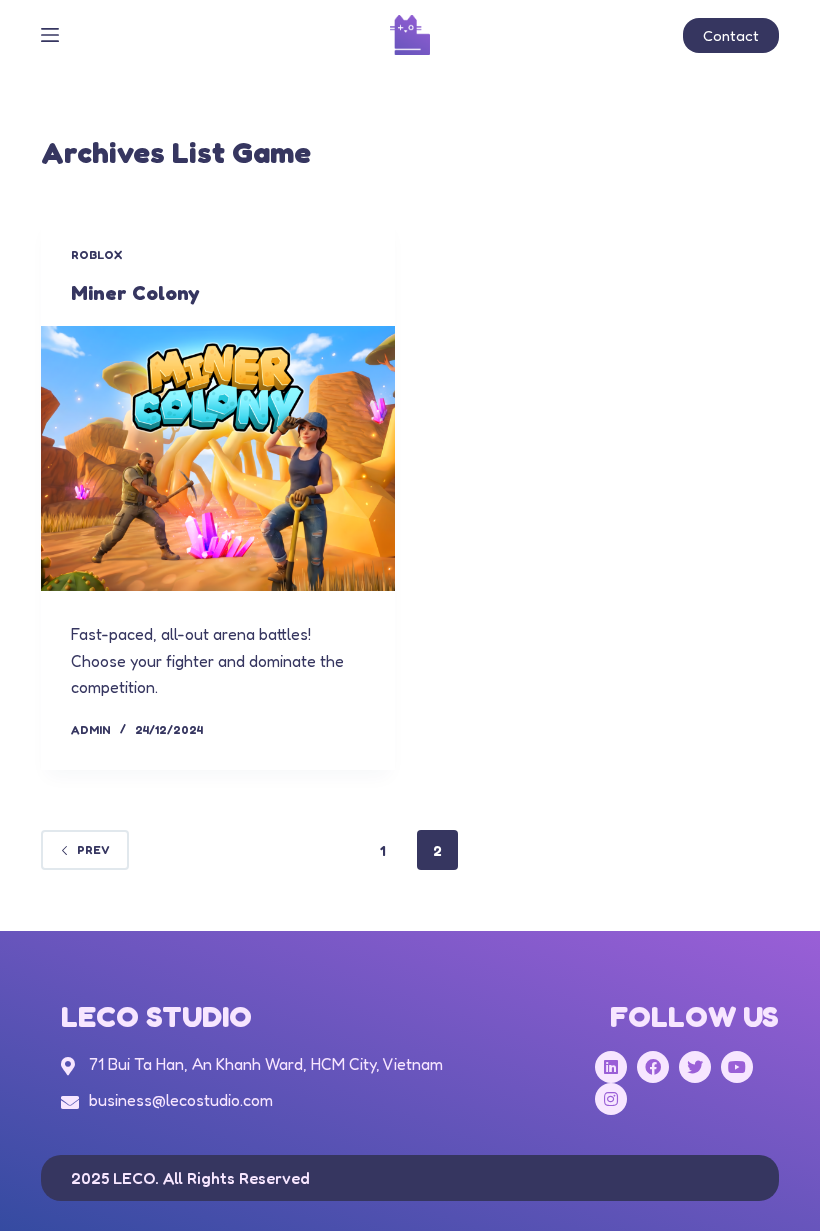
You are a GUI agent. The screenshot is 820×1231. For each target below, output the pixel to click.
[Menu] (50, 35)
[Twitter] (695, 1067)
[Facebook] (653, 1067)
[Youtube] (737, 1067)
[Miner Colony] (218, 459)
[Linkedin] (611, 1067)
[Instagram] (611, 1099)
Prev (93, 849)
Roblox (96, 254)
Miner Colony (135, 293)
